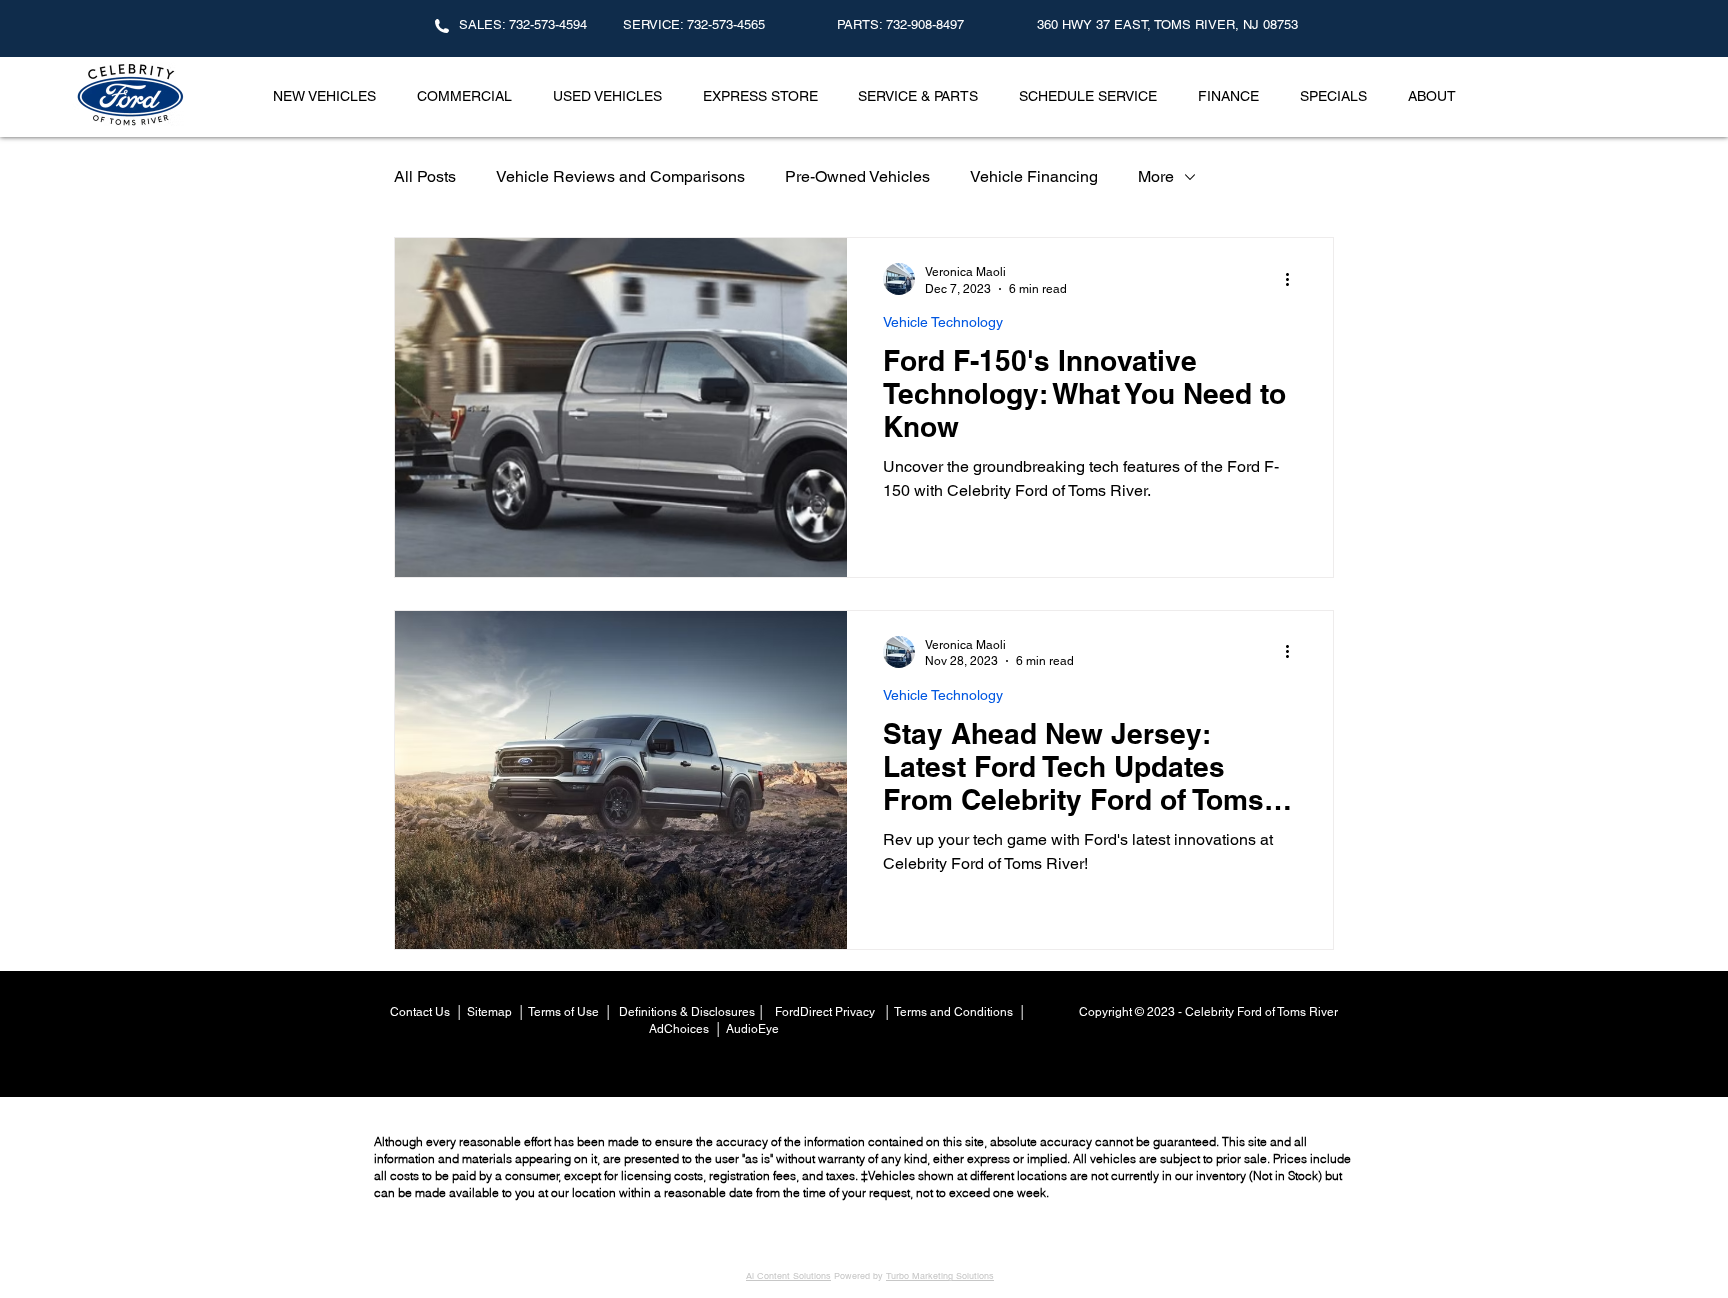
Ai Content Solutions (788, 1276)
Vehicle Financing (1034, 176)
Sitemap (489, 1012)
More (1156, 176)
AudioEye (754, 1029)
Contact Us (421, 1012)
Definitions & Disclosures (685, 1012)
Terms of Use (563, 1012)
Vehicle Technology (943, 322)
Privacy (856, 1012)
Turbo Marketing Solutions (940, 1276)
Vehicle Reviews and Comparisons (620, 176)
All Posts (425, 176)
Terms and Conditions (956, 1012)
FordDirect (805, 1012)
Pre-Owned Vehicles (857, 176)
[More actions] (1294, 279)
